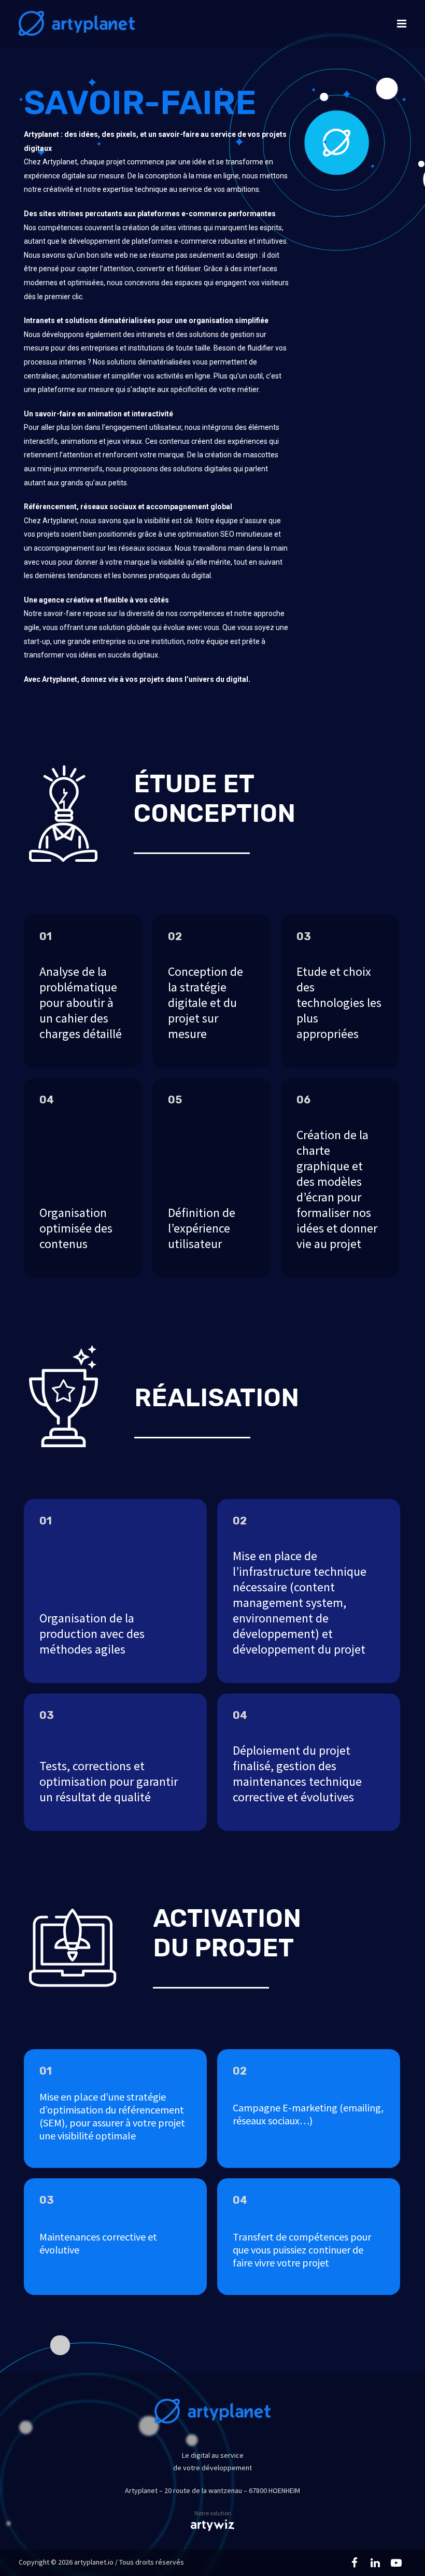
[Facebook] (355, 2563)
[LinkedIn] (375, 2563)
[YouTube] (396, 2563)
